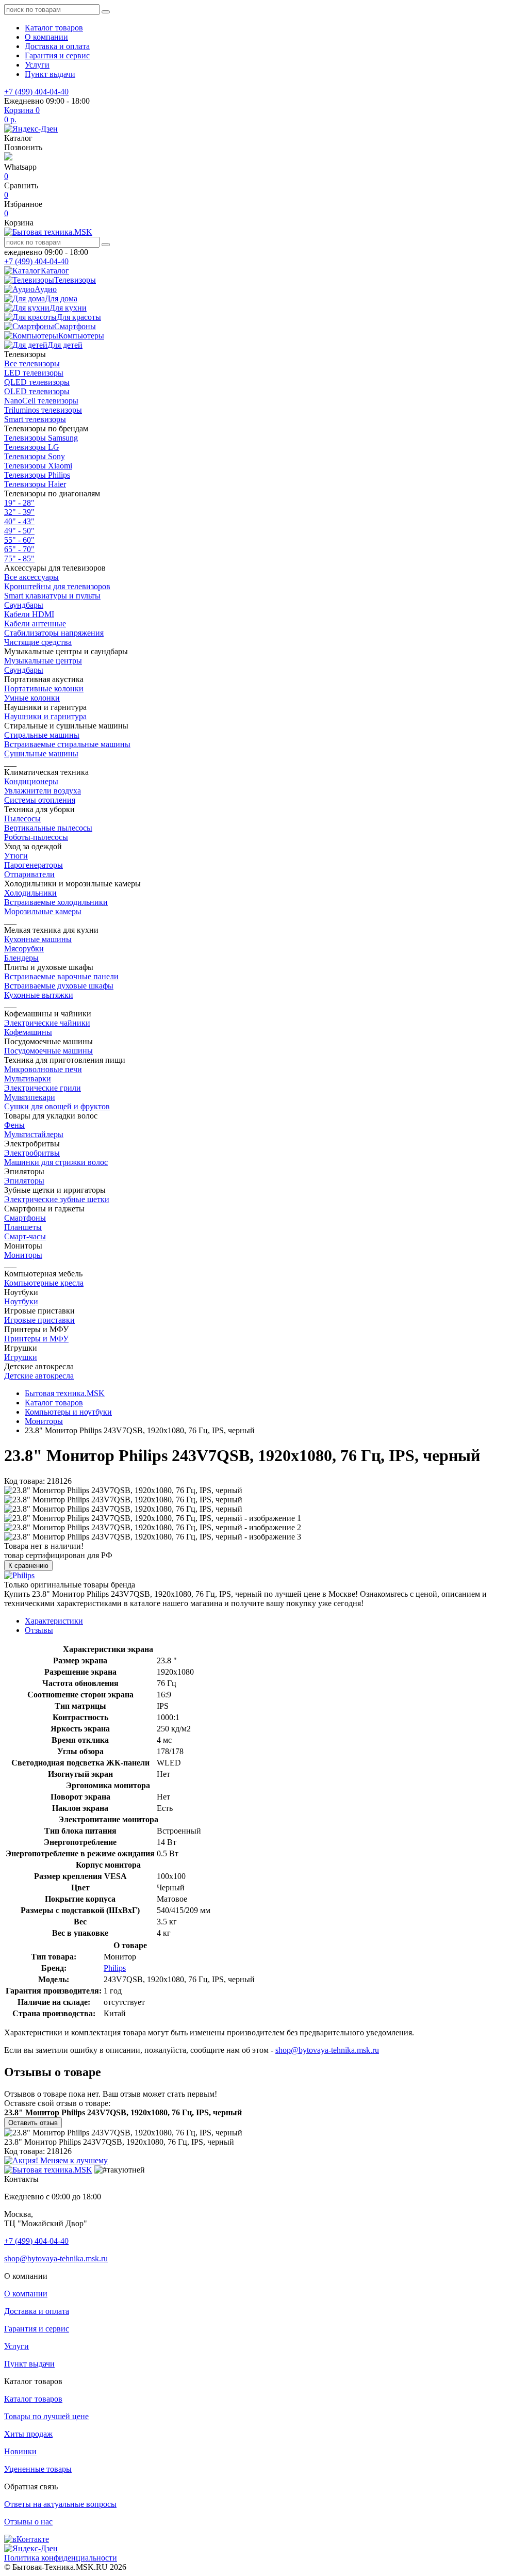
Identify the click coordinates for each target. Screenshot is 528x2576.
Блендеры (21, 958)
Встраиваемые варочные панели (61, 976)
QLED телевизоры (37, 382)
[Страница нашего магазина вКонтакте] (27, 2539)
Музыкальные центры (43, 661)
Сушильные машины (41, 754)
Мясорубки (24, 949)
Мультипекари (30, 1097)
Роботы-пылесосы (36, 837)
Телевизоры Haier (35, 484)
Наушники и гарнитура (45, 716)
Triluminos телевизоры (43, 410)
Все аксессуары (31, 577)
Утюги (16, 856)
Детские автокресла (39, 1376)
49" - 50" (19, 531)
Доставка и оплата (57, 46)
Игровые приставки (39, 1320)
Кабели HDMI (29, 614)
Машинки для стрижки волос (56, 1162)
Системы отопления (40, 800)
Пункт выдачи (50, 74)
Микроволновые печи (43, 1069)
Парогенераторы (34, 865)
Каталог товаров (54, 28)
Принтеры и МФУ (36, 1339)
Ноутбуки (21, 1301)
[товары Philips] (19, 1575)
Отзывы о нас (28, 2522)
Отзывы (39, 1630)
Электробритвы (32, 1153)
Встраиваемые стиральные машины (67, 744)
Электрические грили (43, 1088)
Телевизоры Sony (35, 456)
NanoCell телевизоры (41, 401)
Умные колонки (32, 698)
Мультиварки (28, 1079)
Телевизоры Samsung (41, 438)
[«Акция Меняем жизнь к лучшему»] (56, 2160)
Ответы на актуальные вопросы (60, 2504)
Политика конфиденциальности (61, 2558)
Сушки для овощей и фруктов (57, 1106)
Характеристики (54, 1621)
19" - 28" (19, 503)
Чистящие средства (38, 642)
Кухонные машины (38, 939)
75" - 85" (19, 558)
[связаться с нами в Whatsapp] (8, 158)
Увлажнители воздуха (43, 791)
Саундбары (24, 605)
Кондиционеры (31, 781)
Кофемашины (28, 1032)
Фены (14, 1125)
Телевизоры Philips (37, 475)
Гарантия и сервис (57, 55)
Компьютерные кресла (44, 1283)
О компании (46, 37)
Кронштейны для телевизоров (57, 586)
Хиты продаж (28, 2434)
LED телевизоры (34, 373)
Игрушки (21, 1357)
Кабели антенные (35, 623)
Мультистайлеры (34, 1134)
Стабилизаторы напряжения (54, 633)
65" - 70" (19, 549)
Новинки (20, 2451)
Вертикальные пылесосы (48, 828)
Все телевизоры (32, 363)
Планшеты (23, 1227)
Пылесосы (22, 819)
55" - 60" (19, 540)
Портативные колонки (44, 688)
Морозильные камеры (43, 911)
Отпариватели (29, 874)
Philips (115, 1968)
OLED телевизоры (37, 391)
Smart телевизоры (35, 419)
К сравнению (28, 1566)
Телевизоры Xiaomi (38, 466)
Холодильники (30, 893)
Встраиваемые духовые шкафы (59, 986)
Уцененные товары (38, 2469)
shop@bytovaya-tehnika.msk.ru (327, 2050)
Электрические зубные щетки (57, 1199)
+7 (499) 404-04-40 (36, 92)
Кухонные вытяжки (39, 995)
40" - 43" (19, 521)
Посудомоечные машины (48, 1051)
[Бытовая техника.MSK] (48, 2170)
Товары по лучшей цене (46, 2416)
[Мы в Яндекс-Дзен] (31, 129)
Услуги (37, 65)
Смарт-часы (25, 1236)
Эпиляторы (24, 1181)
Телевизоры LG (32, 447)
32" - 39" (19, 512)
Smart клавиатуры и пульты (52, 596)
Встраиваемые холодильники (56, 902)
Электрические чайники (47, 1023)
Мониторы (23, 1255)
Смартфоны (25, 1218)
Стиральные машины (42, 735)
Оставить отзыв (33, 2123)
